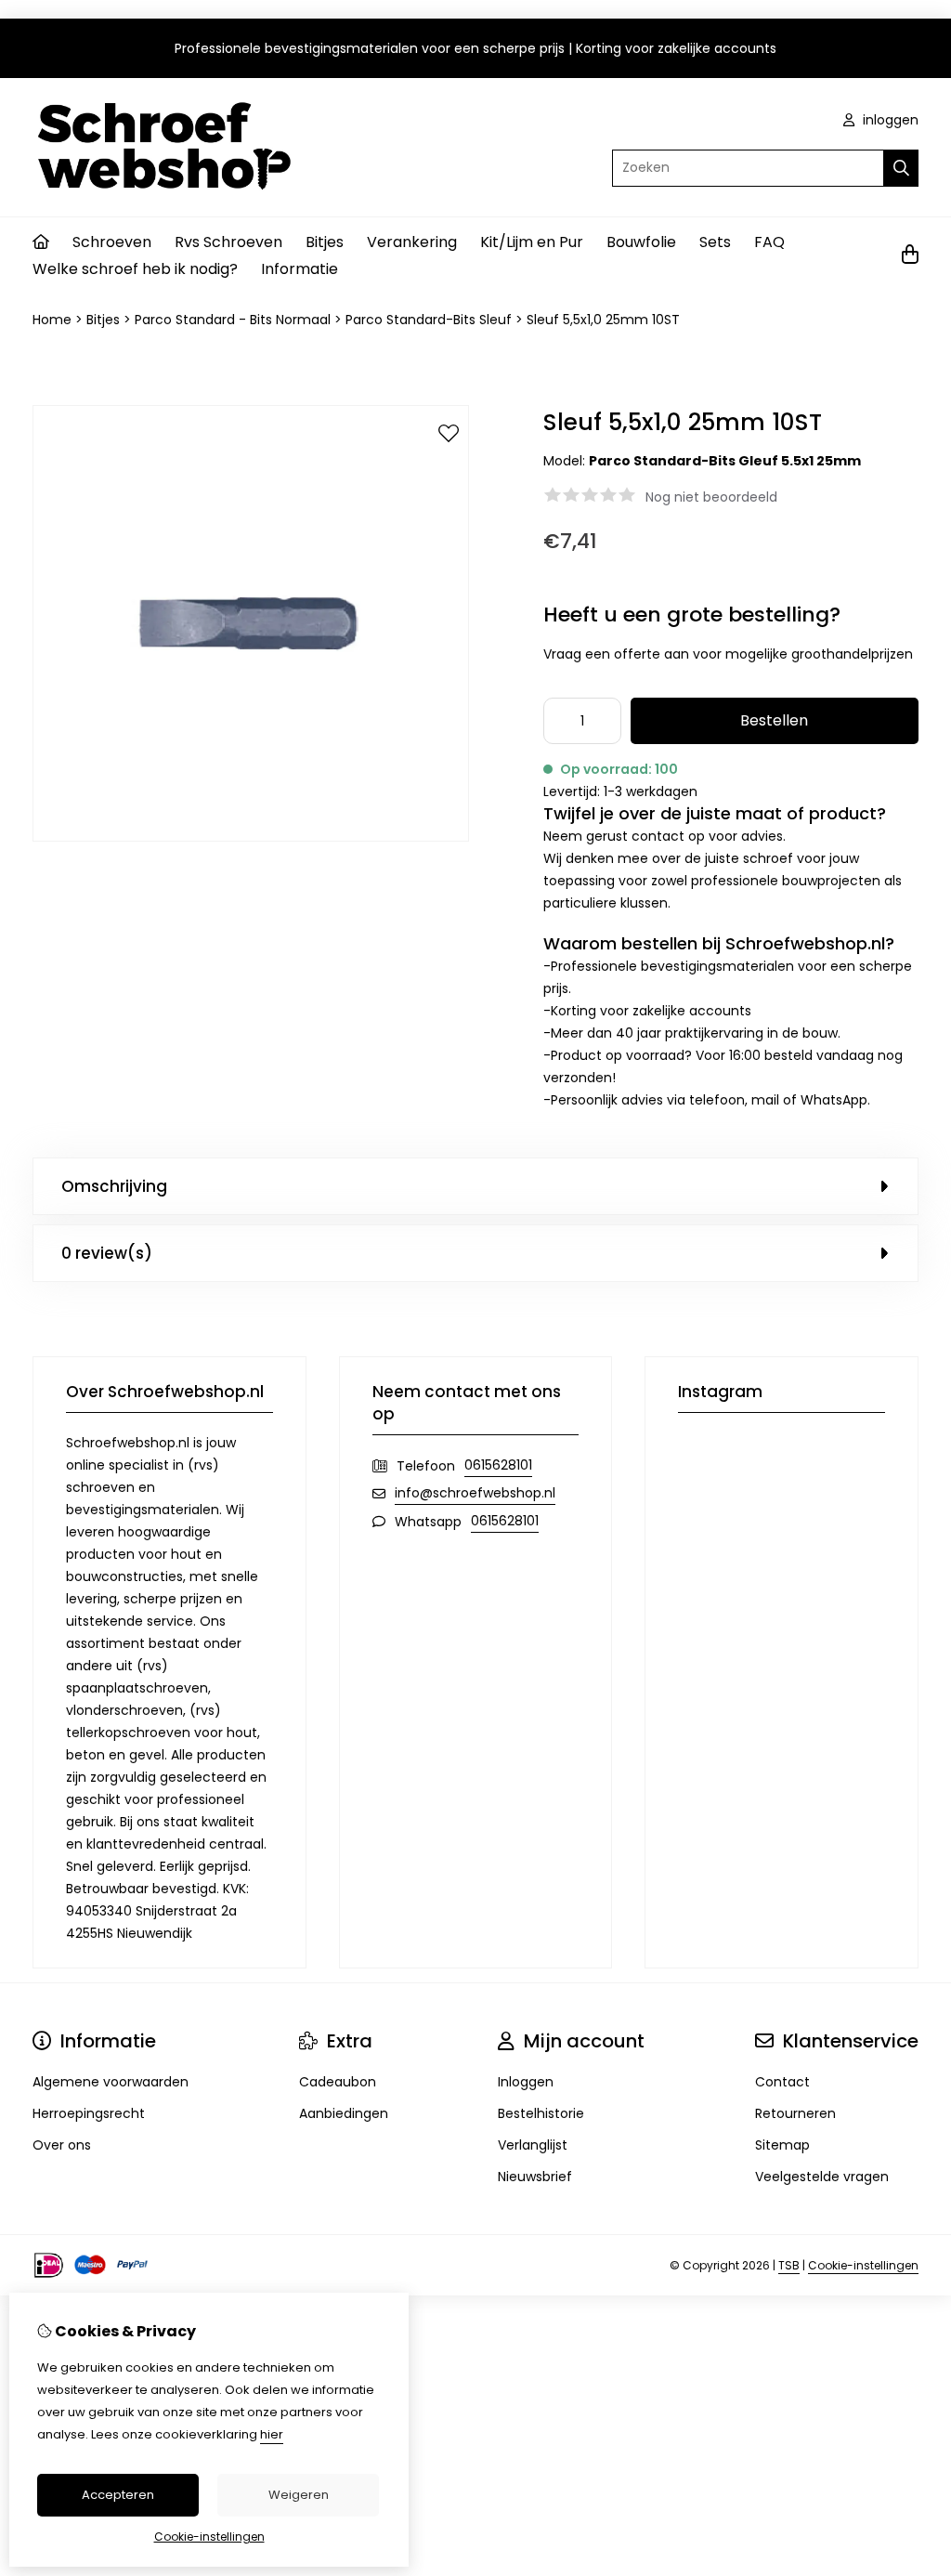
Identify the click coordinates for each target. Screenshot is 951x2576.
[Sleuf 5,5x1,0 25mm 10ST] (251, 837)
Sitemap (782, 2145)
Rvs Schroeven (228, 242)
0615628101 (498, 1465)
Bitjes (325, 242)
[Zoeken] (901, 168)
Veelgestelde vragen (822, 2177)
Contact (782, 2082)
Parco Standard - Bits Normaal (233, 320)
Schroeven (112, 242)
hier (272, 2434)
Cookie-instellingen (863, 2265)
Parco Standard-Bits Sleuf (429, 320)
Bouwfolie (641, 242)
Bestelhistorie (541, 2113)
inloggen (889, 120)
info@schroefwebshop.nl (475, 1493)
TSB (789, 2265)
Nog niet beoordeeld (711, 497)
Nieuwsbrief (535, 2177)
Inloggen (526, 2082)
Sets (715, 242)
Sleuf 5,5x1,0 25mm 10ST (603, 320)
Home (52, 320)
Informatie (300, 269)
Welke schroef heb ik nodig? (135, 269)
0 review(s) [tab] (107, 1253)
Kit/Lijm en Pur (532, 242)
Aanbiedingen (344, 2113)
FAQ (769, 242)
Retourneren (795, 2113)
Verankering (412, 242)
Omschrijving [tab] (114, 1186)
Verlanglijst (533, 2145)
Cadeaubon (338, 2082)
